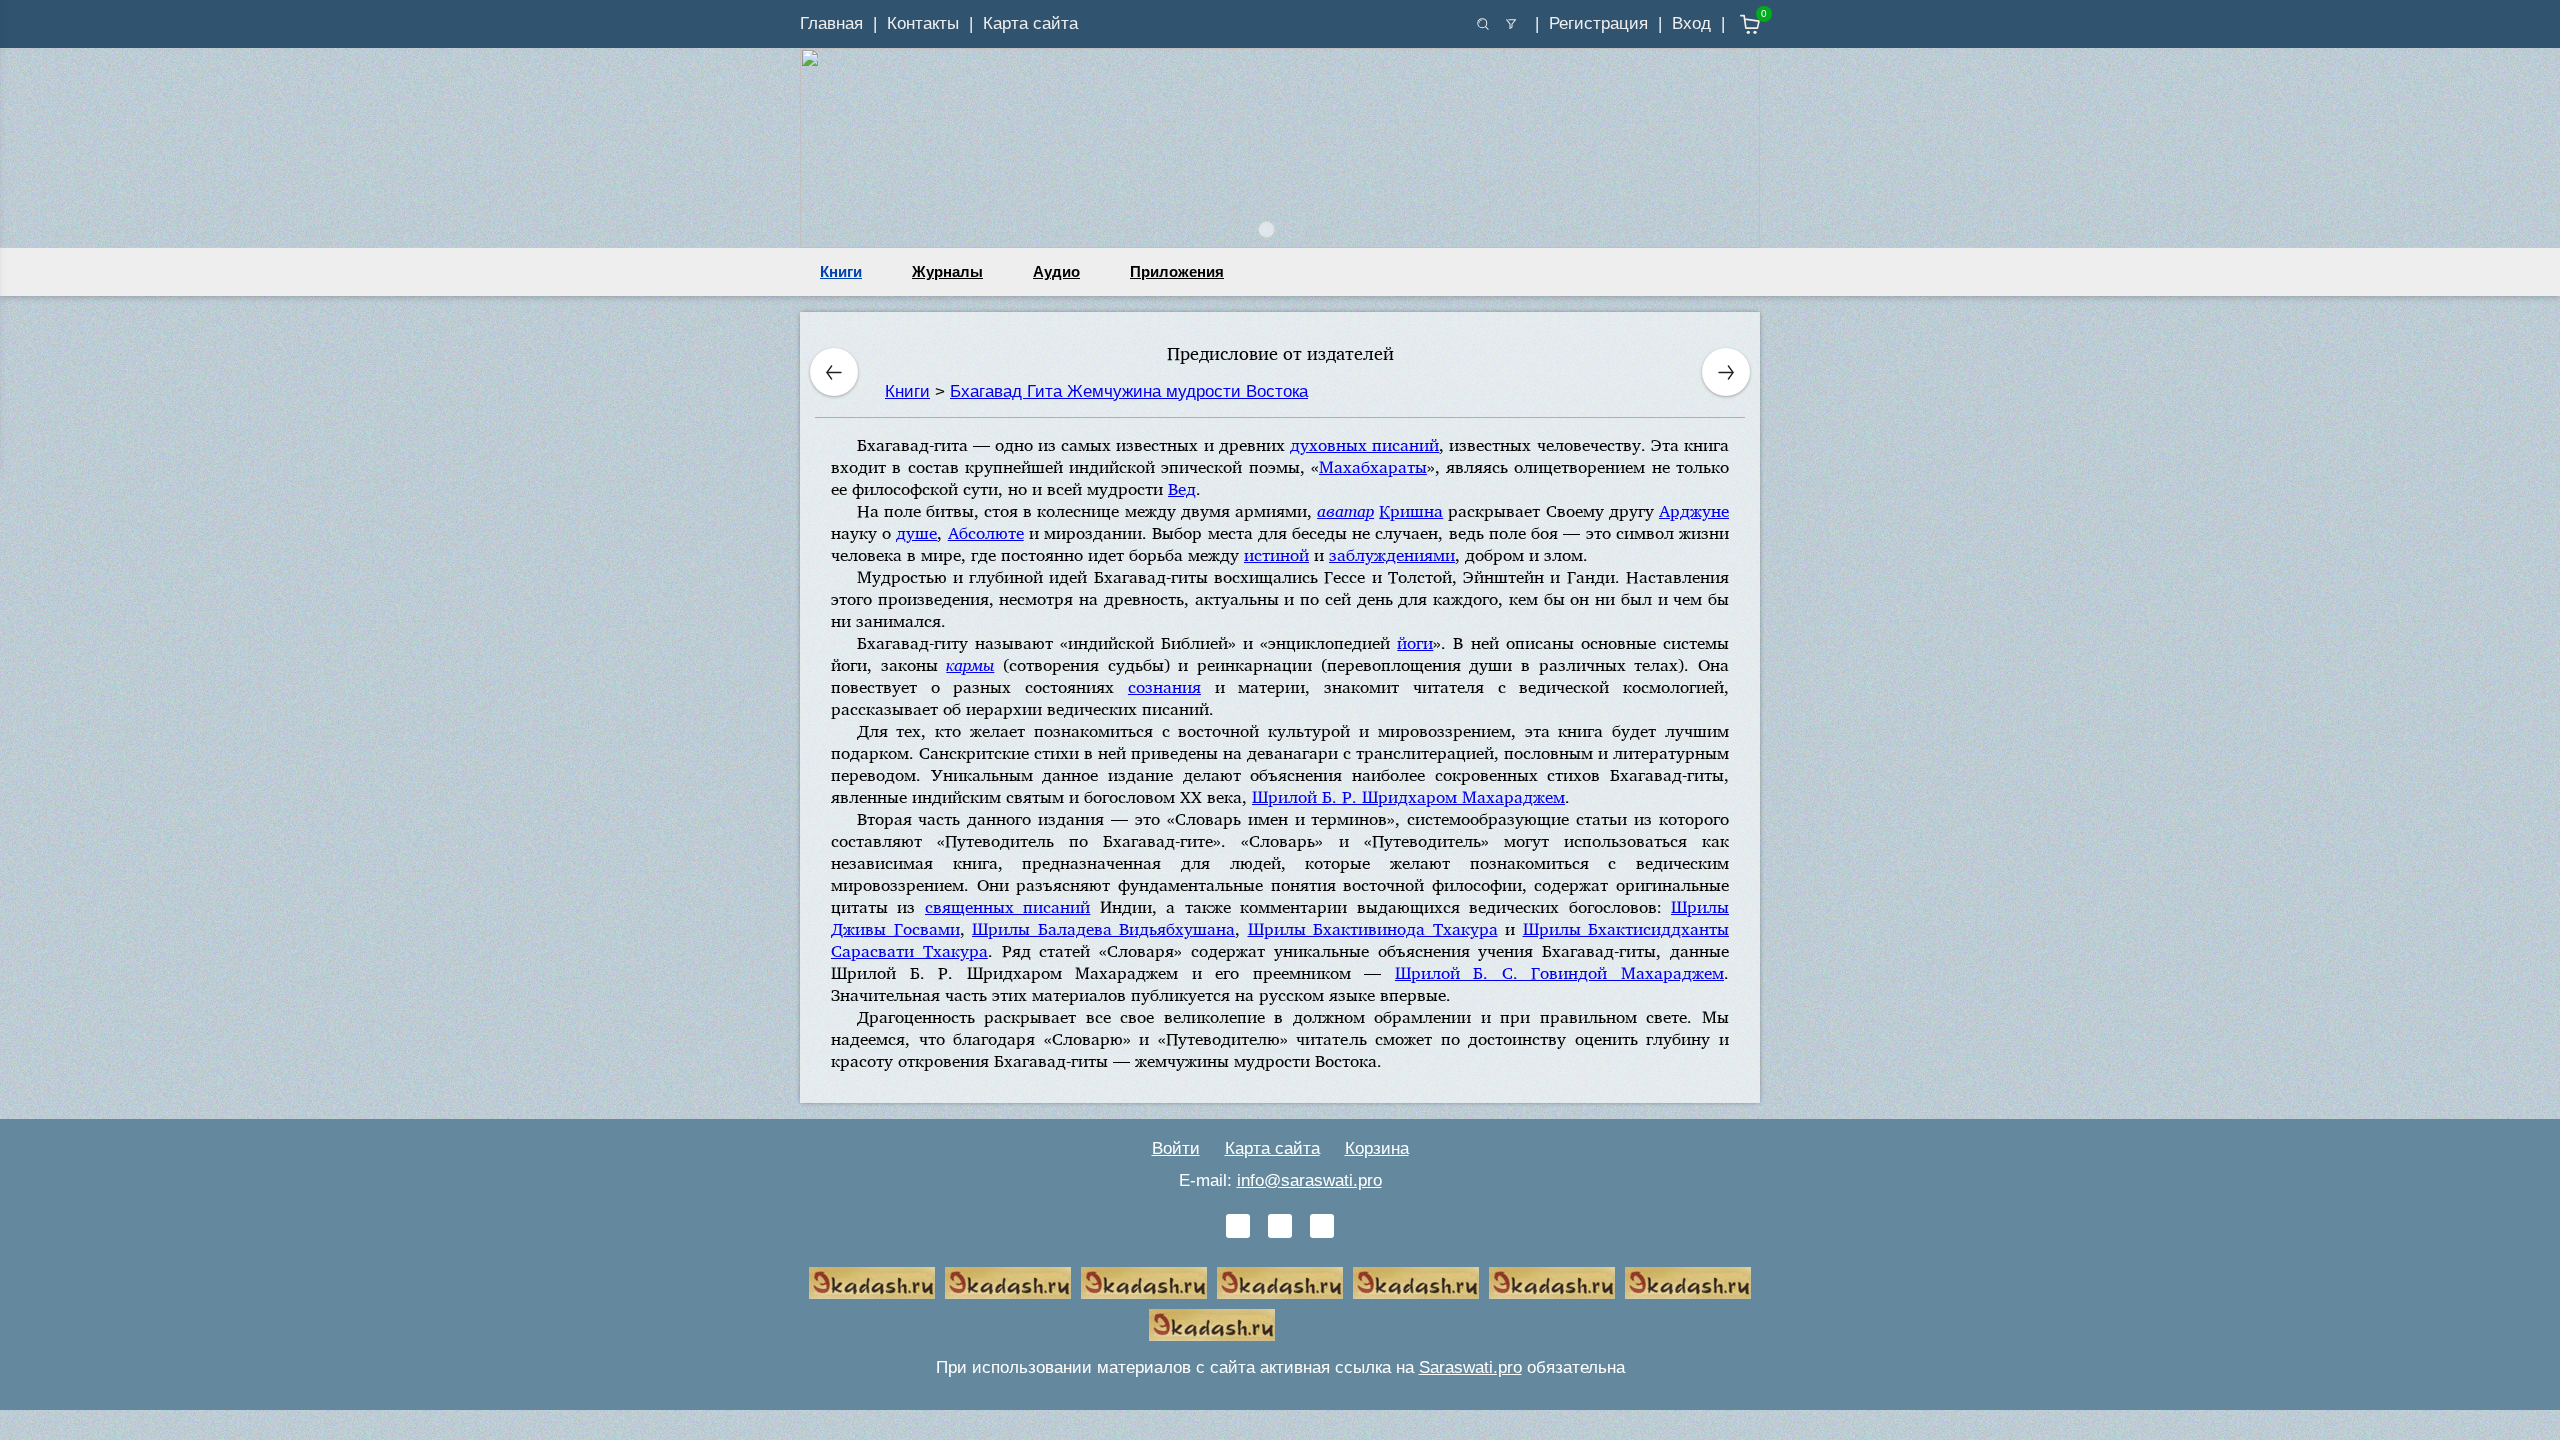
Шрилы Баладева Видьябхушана (1103, 928)
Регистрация (1598, 23)
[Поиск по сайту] (1483, 24)
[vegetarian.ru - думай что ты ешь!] (1008, 1283)
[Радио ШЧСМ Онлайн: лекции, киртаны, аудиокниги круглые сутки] (1416, 1283)
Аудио (1056, 271)
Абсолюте (986, 532)
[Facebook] (1280, 1226)
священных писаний (1007, 906)
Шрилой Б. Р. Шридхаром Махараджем (1408, 796)
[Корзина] (1735, 24)
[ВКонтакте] (1238, 1226)
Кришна (1411, 510)
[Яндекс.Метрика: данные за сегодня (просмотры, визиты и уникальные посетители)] (1348, 1325)
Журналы (947, 271)
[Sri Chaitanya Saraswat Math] (872, 1283)
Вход (1691, 23)
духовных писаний (1364, 444)
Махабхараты (1373, 466)
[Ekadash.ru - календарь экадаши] (1144, 1283)
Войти (1176, 1148)
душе (916, 532)
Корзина (1377, 1148)
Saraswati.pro (1470, 1367)
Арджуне (1694, 510)
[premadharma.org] (1212, 1325)
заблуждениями (1392, 554)
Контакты (923, 23)
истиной (1276, 554)
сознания (1164, 686)
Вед (1182, 488)
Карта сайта (1030, 23)
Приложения (1177, 271)
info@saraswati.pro (1309, 1180)
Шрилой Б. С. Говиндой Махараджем (1559, 972)
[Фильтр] (1511, 24)
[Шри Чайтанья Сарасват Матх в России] (1688, 1283)
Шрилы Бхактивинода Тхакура (1373, 928)
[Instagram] (1322, 1226)
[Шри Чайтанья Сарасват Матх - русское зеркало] (1280, 1283)
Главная (831, 23)
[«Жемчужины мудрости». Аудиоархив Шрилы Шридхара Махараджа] (1552, 1283)
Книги (841, 271)
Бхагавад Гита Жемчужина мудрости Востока (1129, 391)
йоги (1415, 642)
